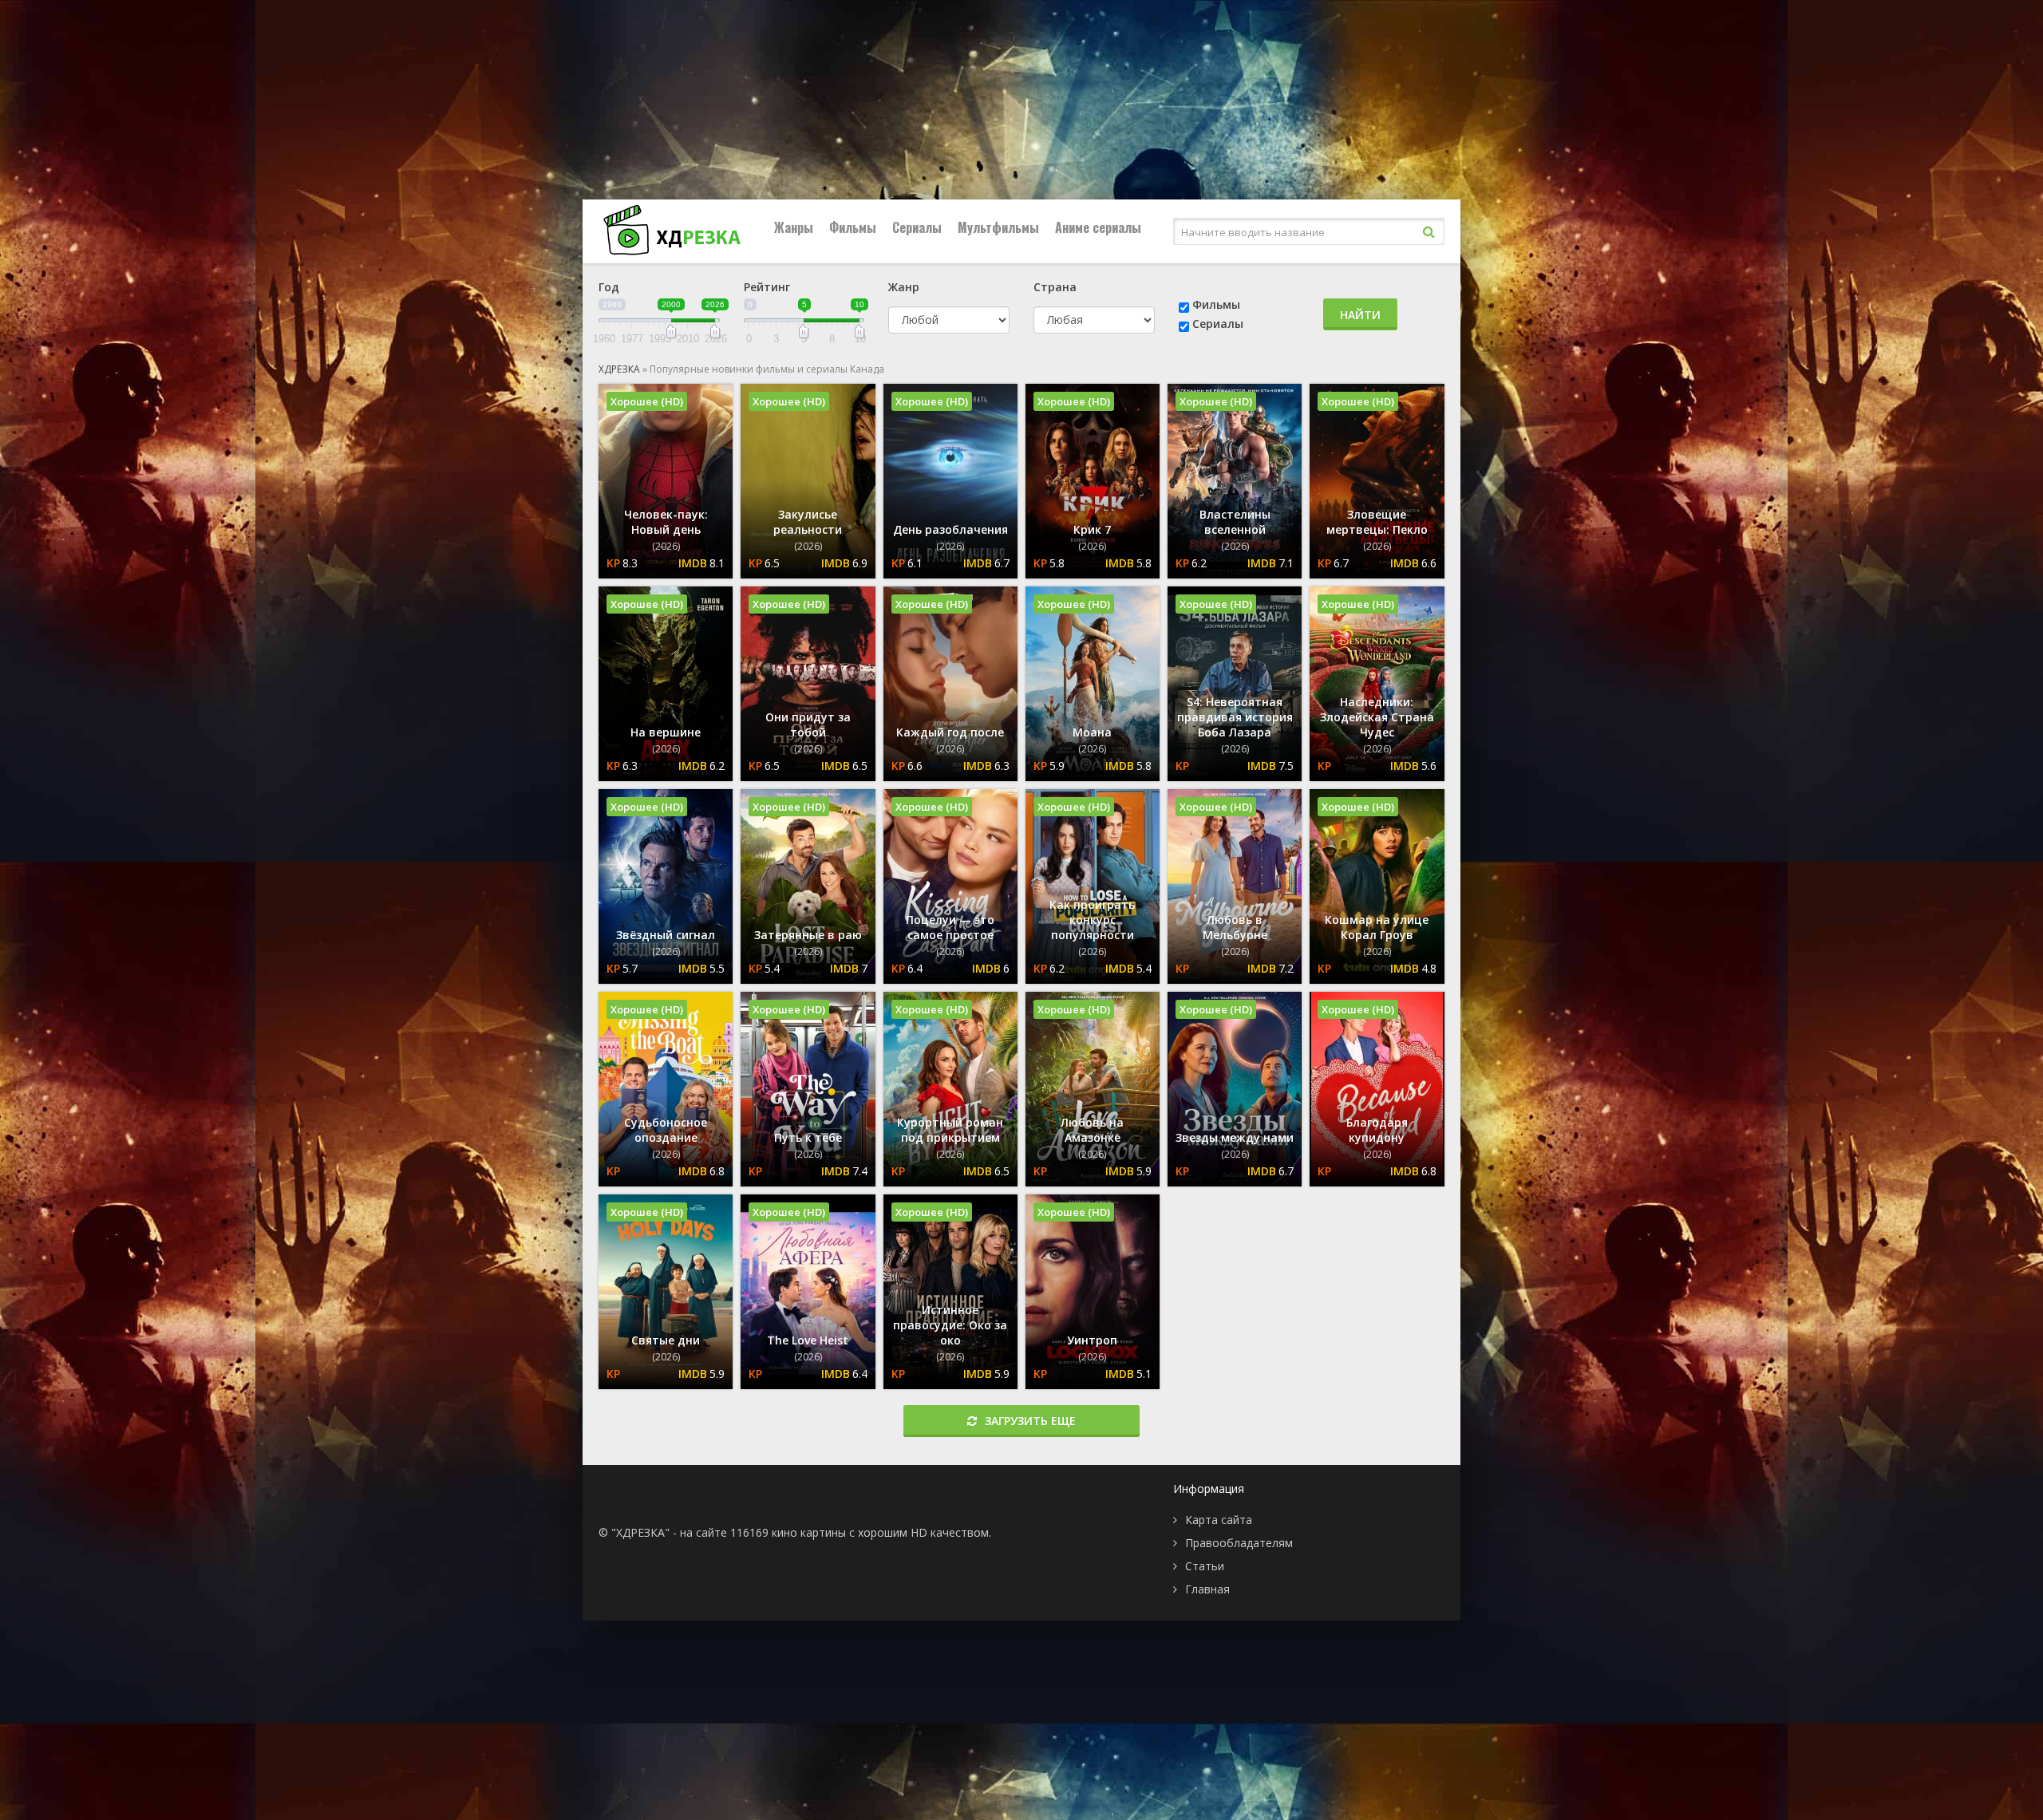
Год (609, 287)
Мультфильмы (998, 227)
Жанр (904, 287)
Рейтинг (767, 287)
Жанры (794, 227)
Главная (1207, 1589)
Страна (1055, 287)
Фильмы (853, 227)
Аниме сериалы (1098, 227)
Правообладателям (1239, 1543)
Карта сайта (1219, 1520)
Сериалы (917, 227)
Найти (1360, 315)
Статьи (1205, 1566)
